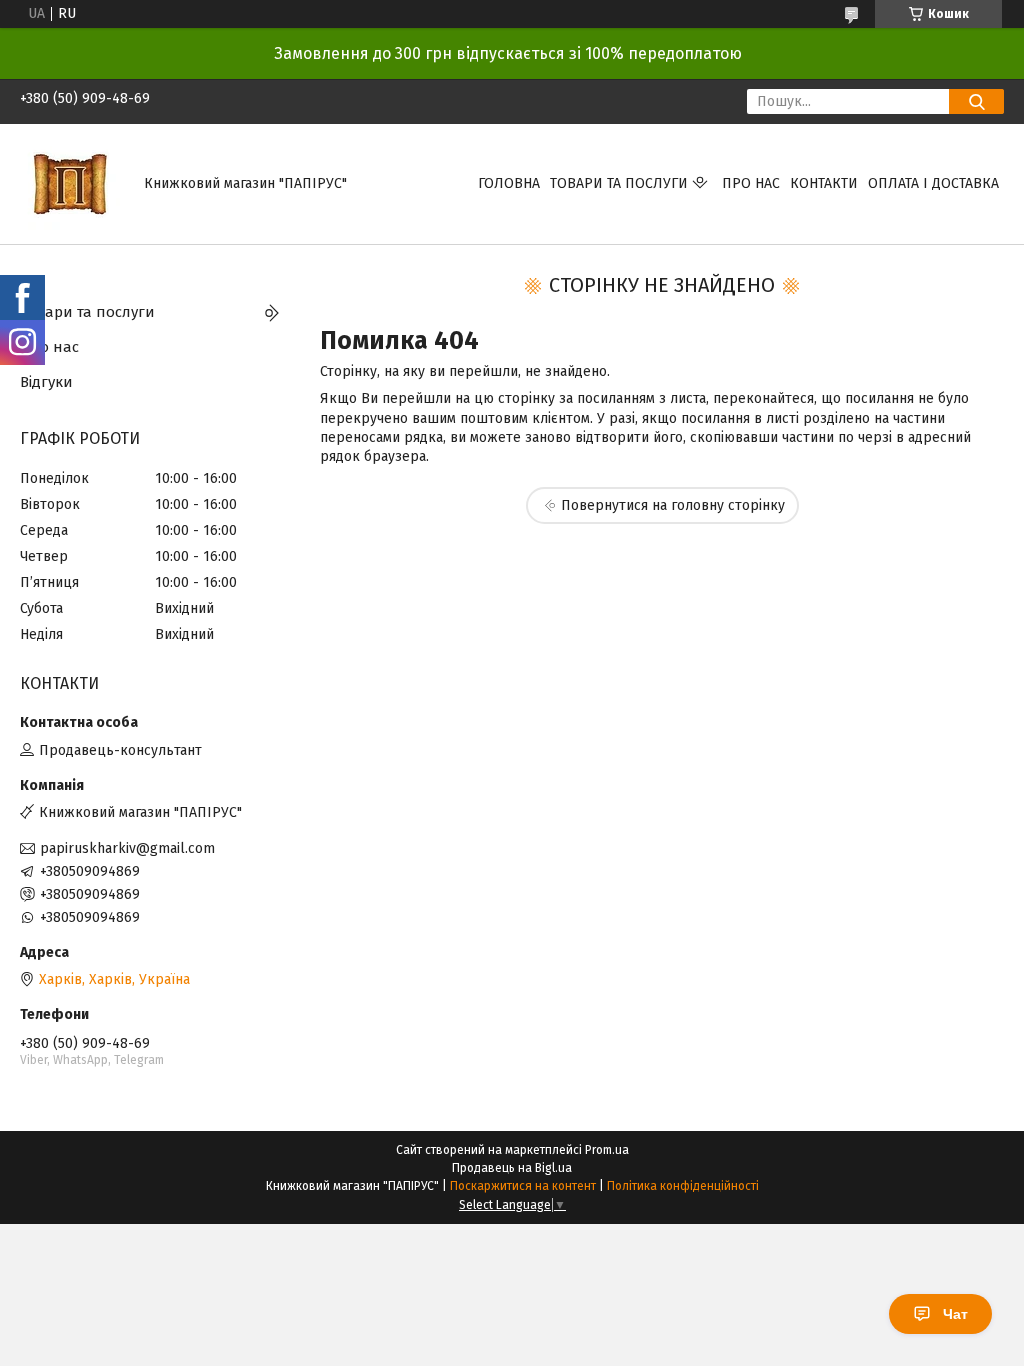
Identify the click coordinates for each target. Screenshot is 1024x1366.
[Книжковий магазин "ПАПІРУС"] (70, 183)
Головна (509, 183)
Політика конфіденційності (683, 1186)
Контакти (824, 183)
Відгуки (46, 382)
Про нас (751, 183)
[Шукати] (976, 101)
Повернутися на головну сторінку (673, 505)
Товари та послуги (619, 183)
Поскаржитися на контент (523, 1186)
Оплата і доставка (933, 183)
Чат (955, 1314)
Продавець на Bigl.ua (512, 1168)
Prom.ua (607, 1150)
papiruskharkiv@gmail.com (127, 848)
